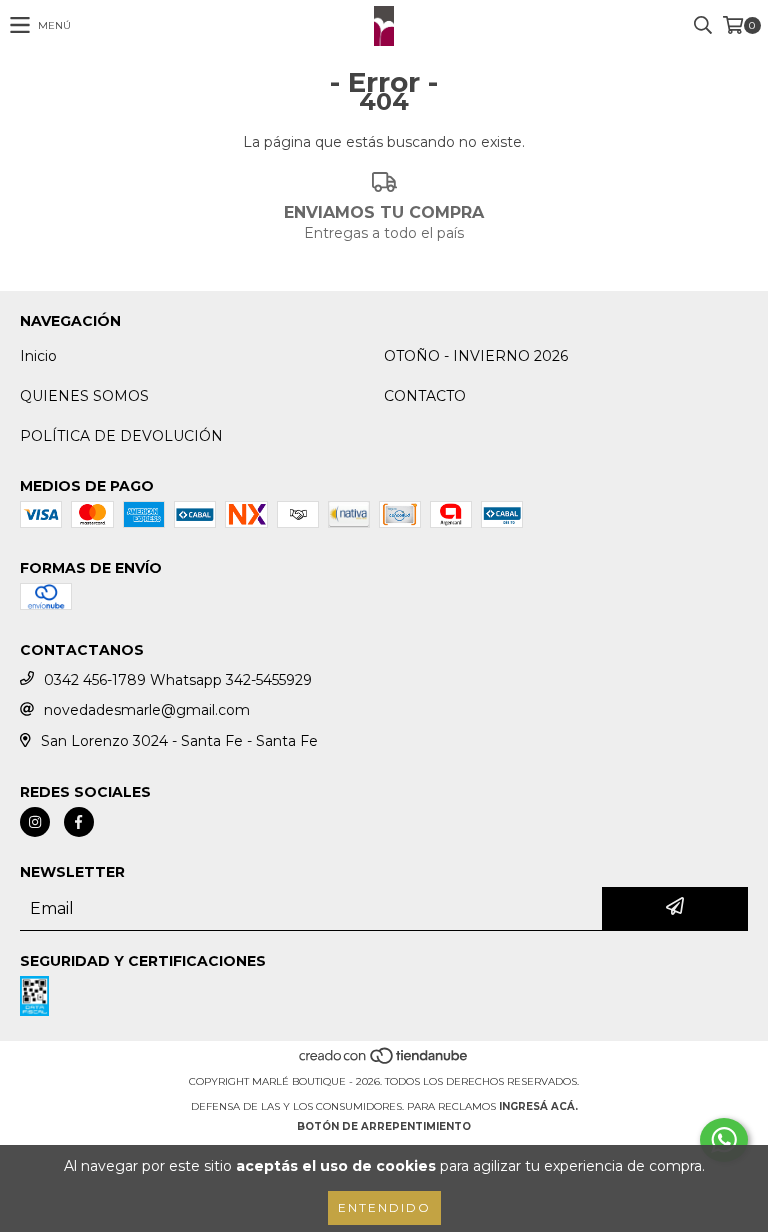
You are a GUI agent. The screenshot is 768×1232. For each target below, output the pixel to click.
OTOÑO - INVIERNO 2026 (476, 356)
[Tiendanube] (384, 1061)
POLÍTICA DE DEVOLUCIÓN (121, 436)
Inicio (38, 356)
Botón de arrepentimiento (384, 1126)
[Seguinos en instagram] (35, 822)
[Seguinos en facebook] (79, 822)
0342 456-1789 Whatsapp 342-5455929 (178, 680)
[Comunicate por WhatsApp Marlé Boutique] (724, 1140)
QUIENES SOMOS (84, 396)
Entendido (384, 1207)
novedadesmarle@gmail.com (147, 710)
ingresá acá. (538, 1106)
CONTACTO (425, 396)
